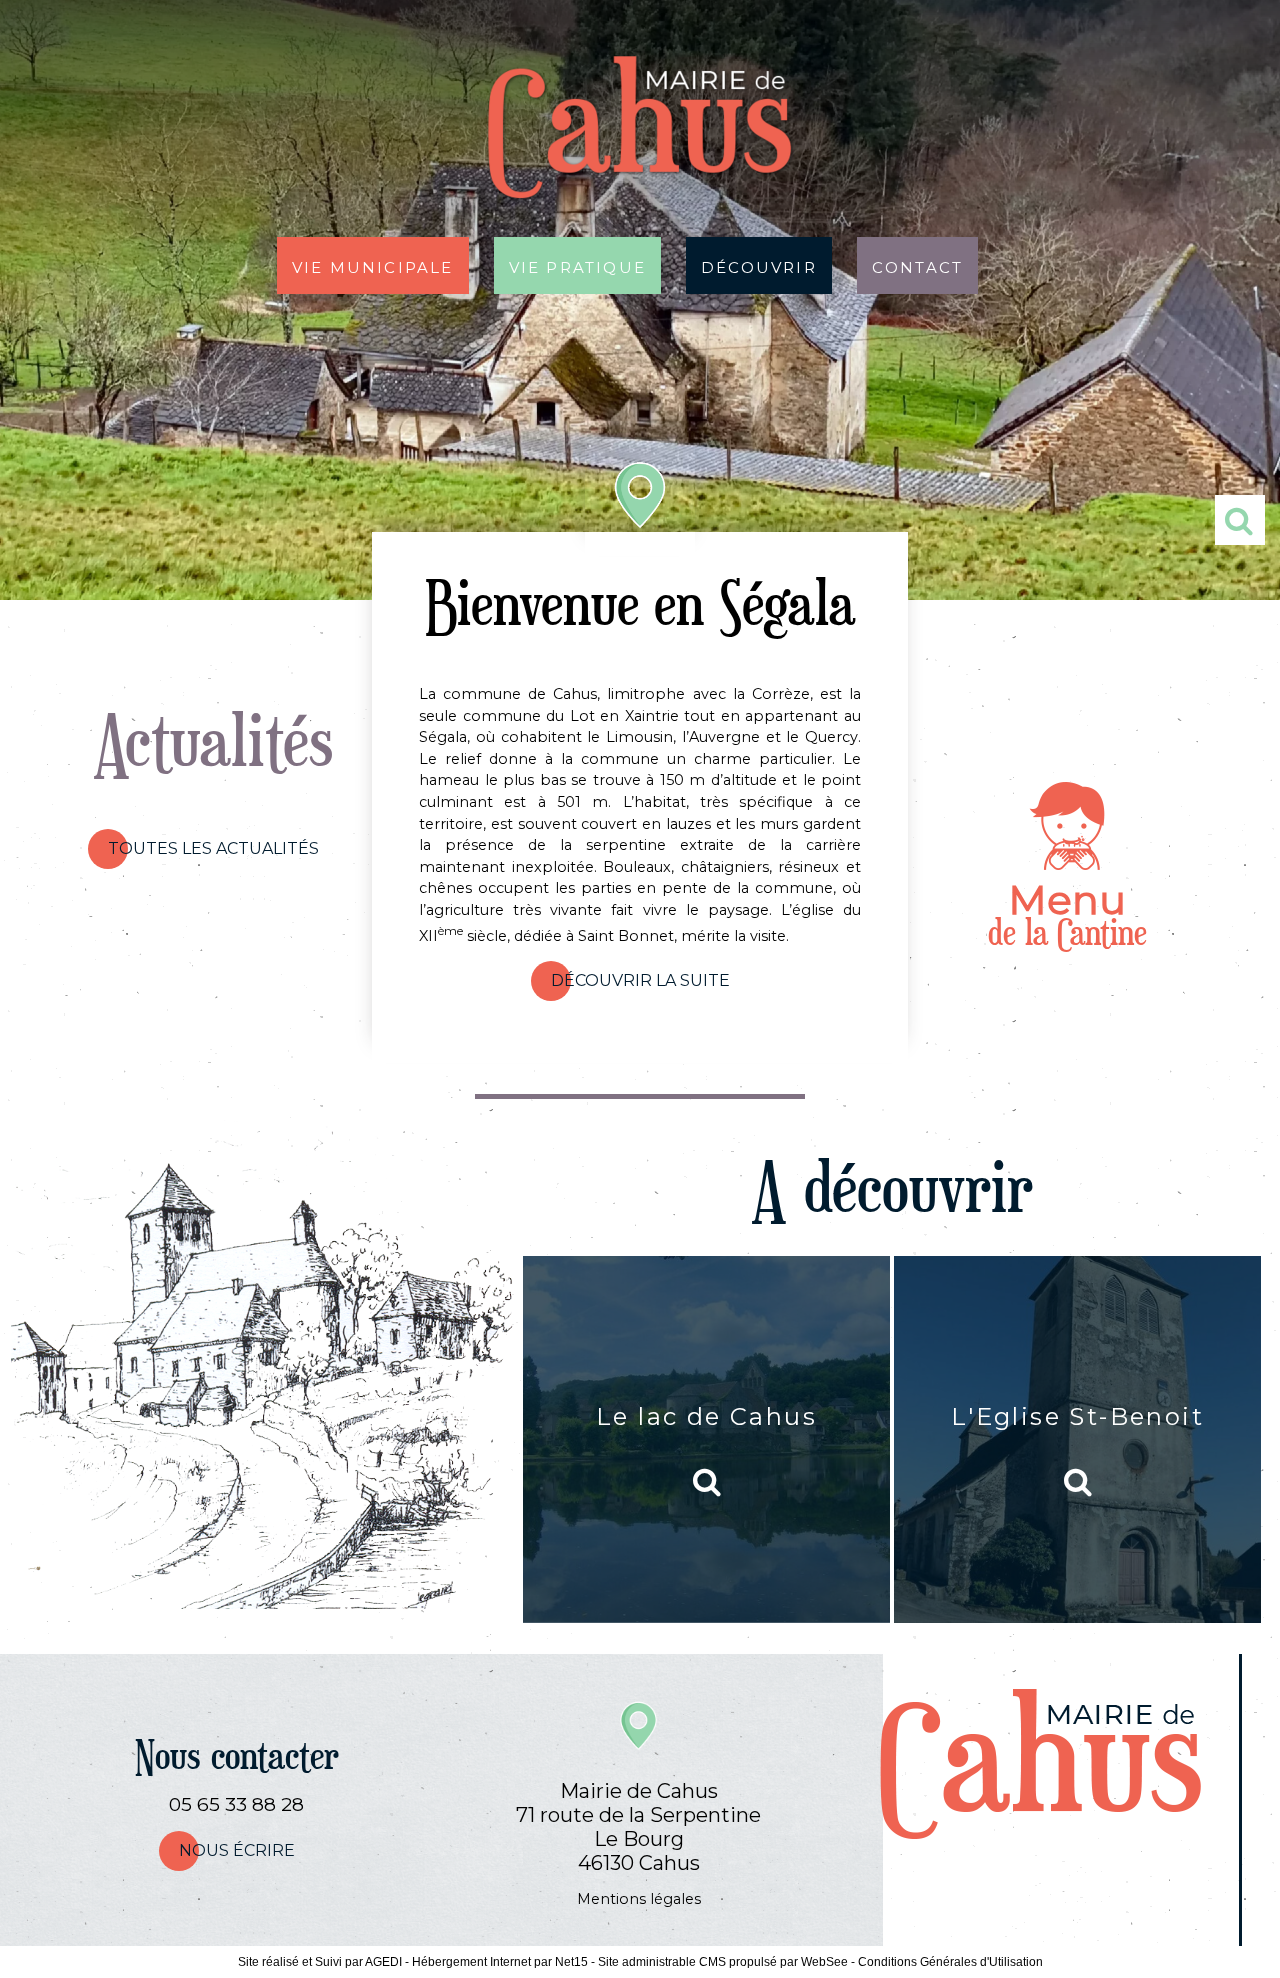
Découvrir (759, 265)
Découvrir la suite (640, 980)
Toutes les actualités (213, 848)
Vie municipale (373, 265)
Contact (917, 265)
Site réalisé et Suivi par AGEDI (320, 1962)
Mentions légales (639, 1899)
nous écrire (237, 1850)
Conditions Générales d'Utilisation (950, 1962)
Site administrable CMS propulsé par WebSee (723, 1962)
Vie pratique (577, 265)
